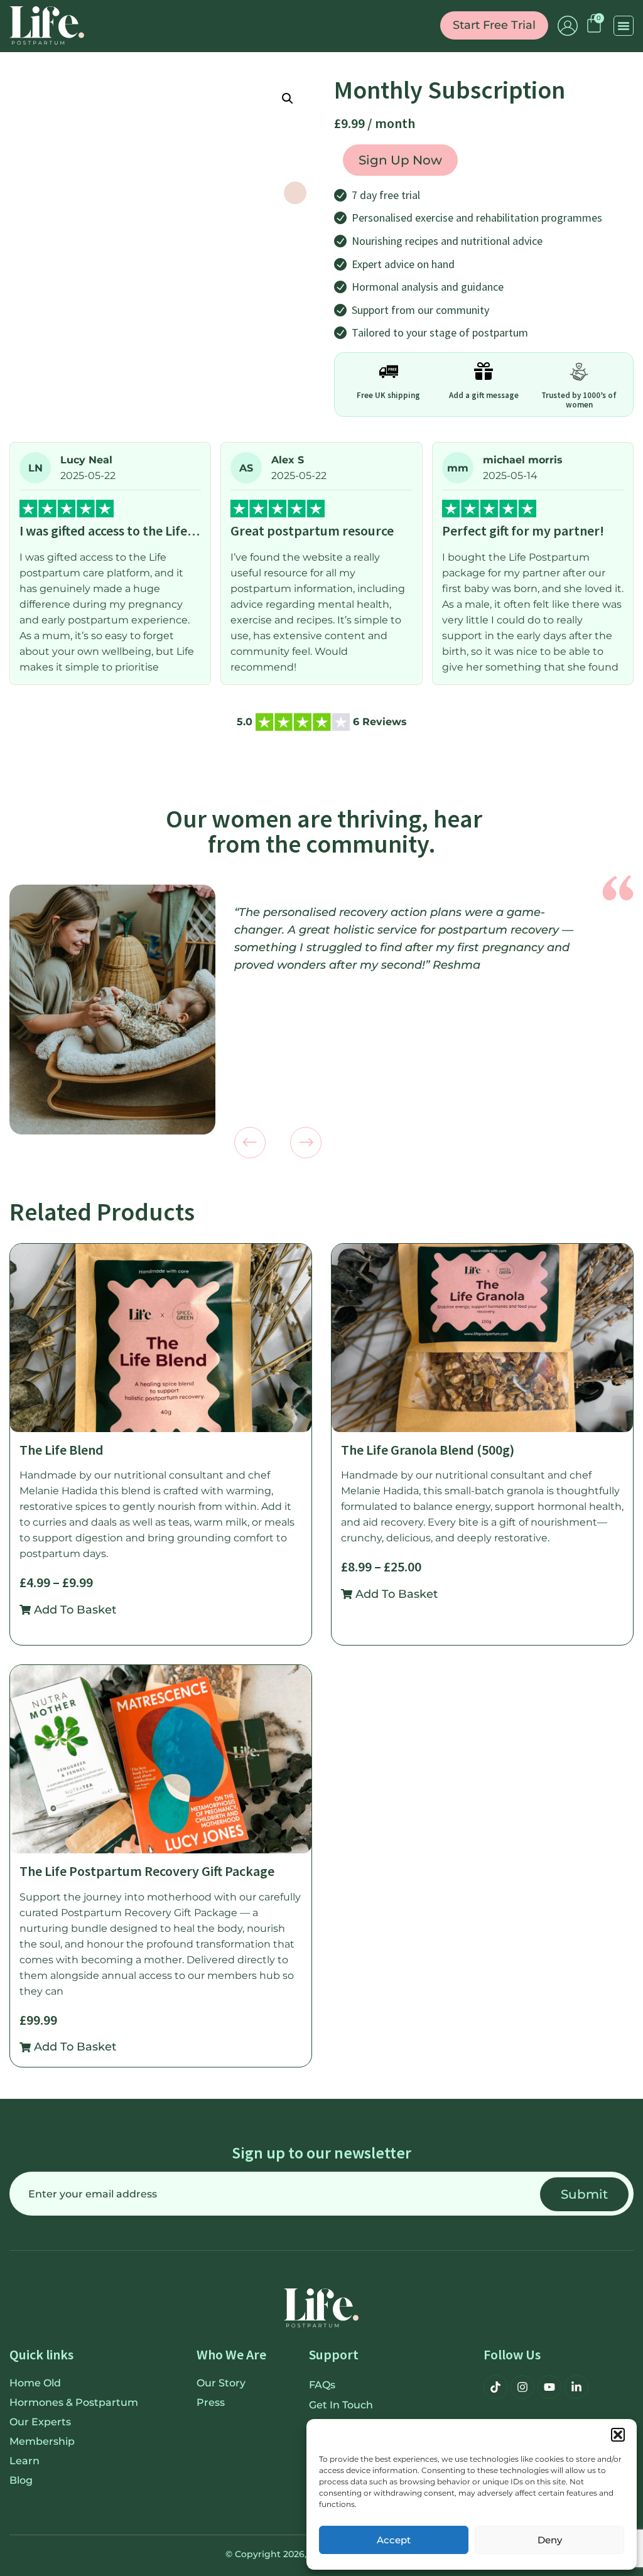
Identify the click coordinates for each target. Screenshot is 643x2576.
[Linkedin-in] (576, 2387)
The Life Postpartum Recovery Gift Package (147, 1871)
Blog (21, 2480)
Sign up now (400, 160)
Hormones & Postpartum (74, 2402)
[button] (618, 2435)
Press (211, 2402)
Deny (550, 2540)
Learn (24, 2461)
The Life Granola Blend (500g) (428, 1450)
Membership (42, 2441)
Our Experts (40, 2422)
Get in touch (341, 2405)
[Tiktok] (495, 2387)
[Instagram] (522, 2387)
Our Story (221, 2383)
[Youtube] (549, 2387)
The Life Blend (62, 1450)
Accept (394, 2540)
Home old (35, 2383)
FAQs (322, 2385)
